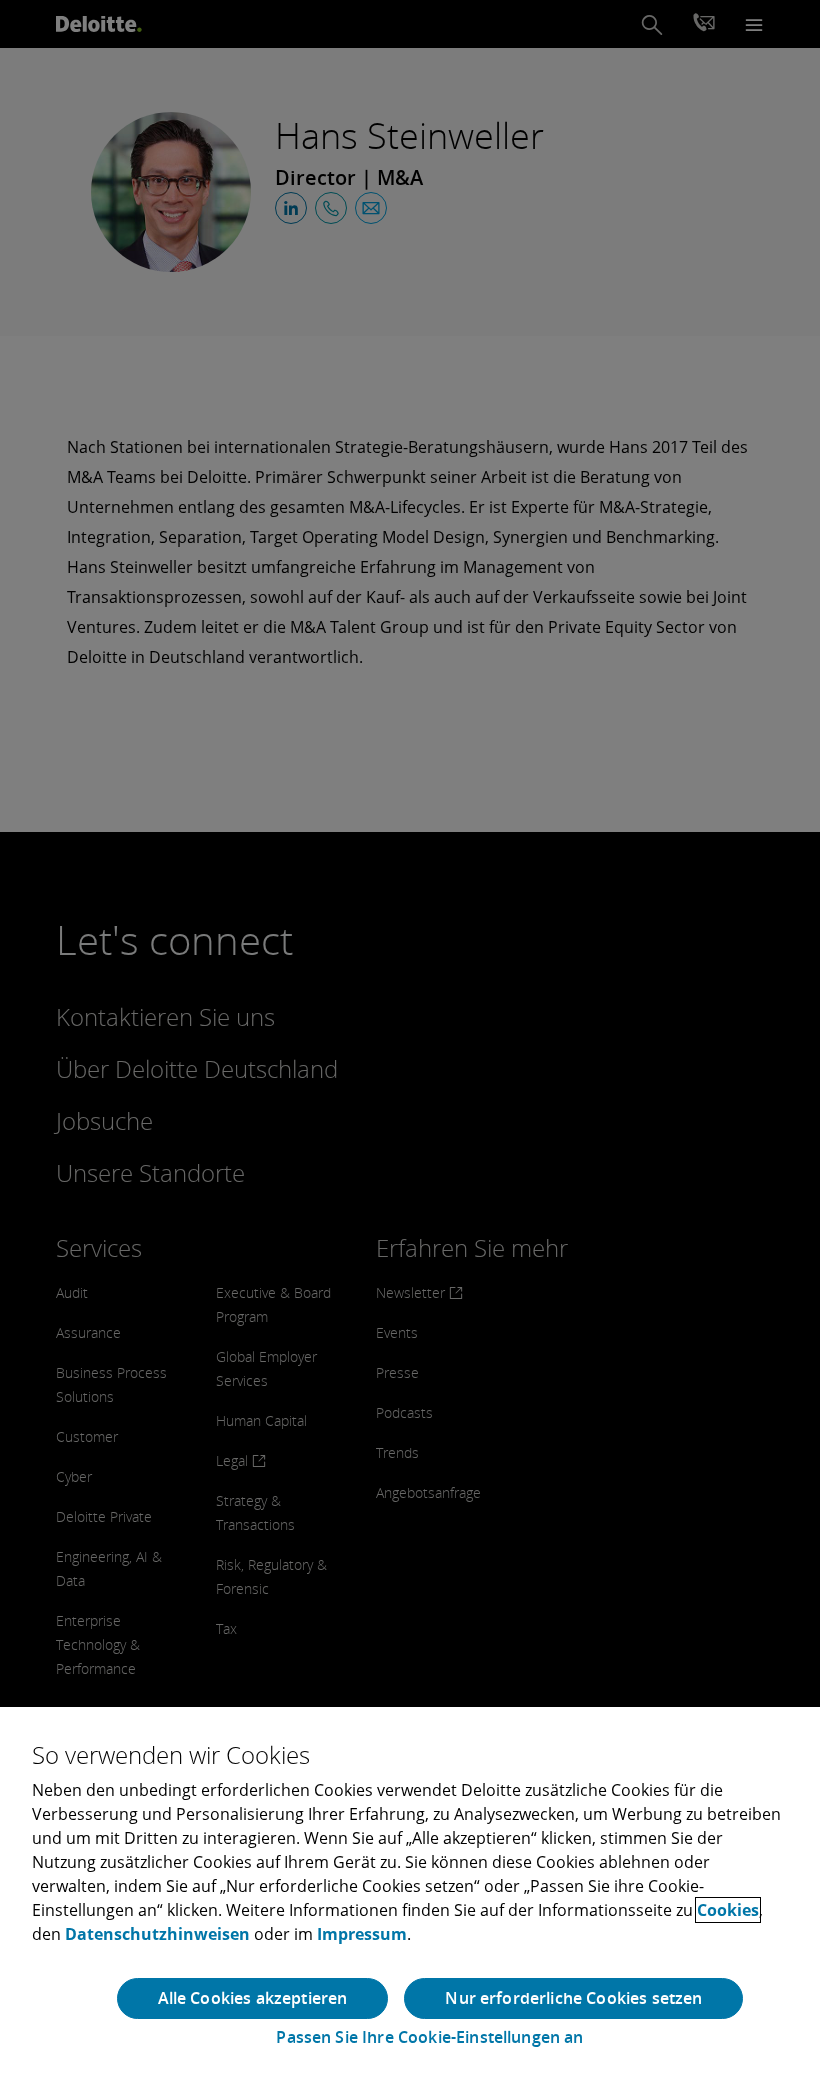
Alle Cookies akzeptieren (253, 1998)
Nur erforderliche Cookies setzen (573, 1998)
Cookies (728, 1910)
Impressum (362, 1934)
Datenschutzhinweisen (157, 1934)
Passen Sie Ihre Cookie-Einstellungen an (429, 2037)
